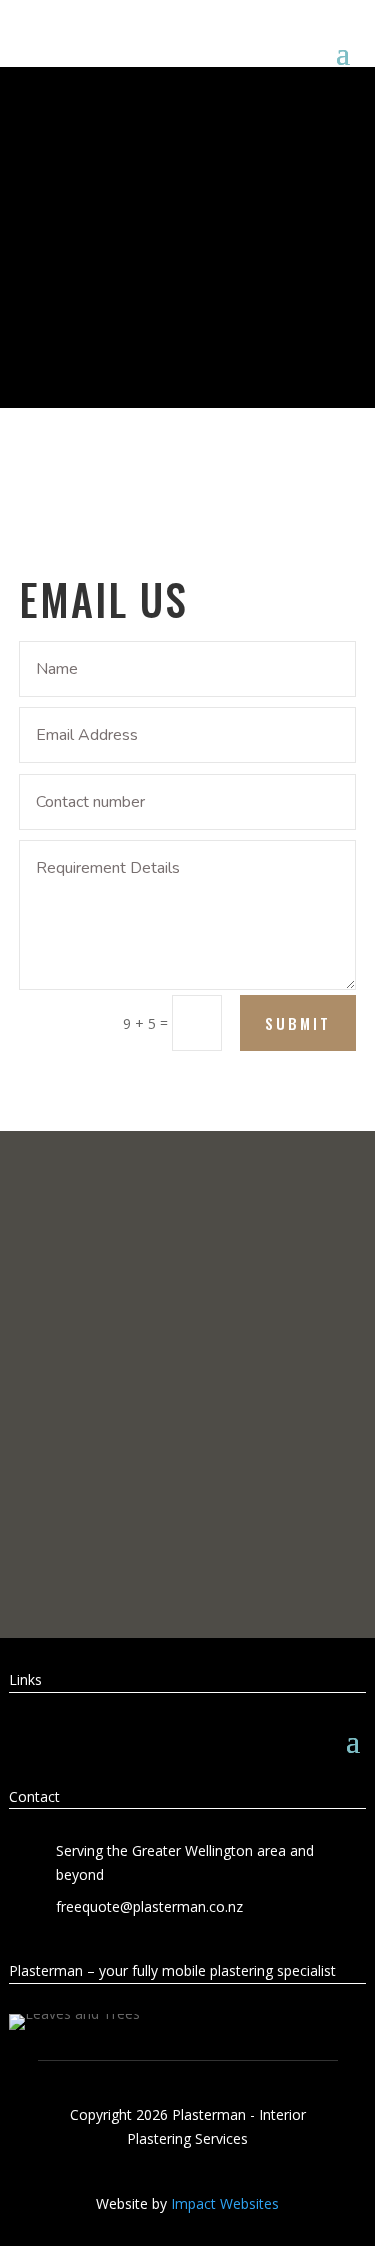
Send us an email (188, 1533)
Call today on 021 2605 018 (187, 1445)
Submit (298, 1023)
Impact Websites (225, 2203)
